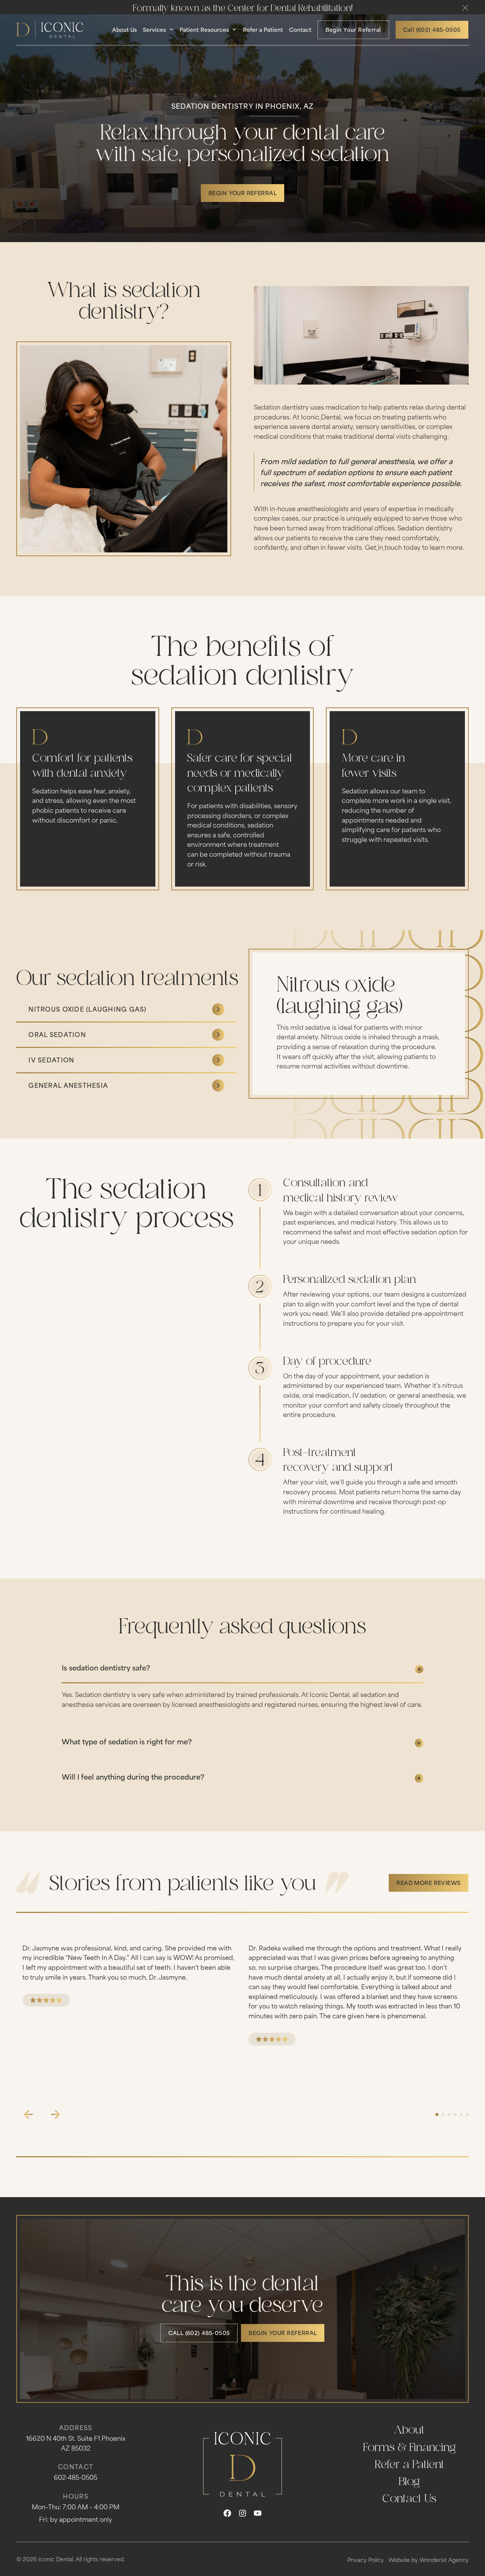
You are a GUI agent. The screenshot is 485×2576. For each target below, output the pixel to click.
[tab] (126, 1010)
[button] (465, 8)
